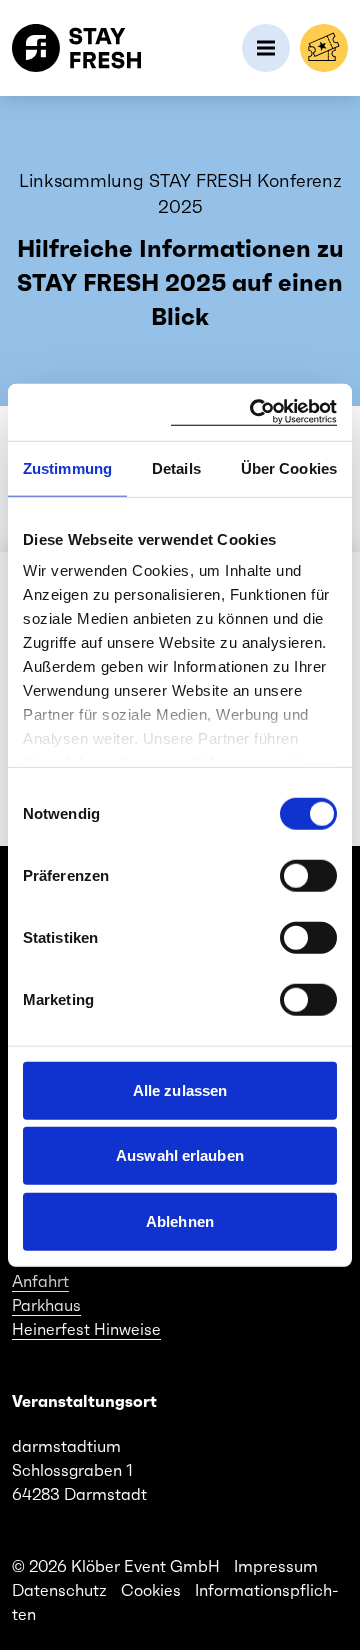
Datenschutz (59, 1590)
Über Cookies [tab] (289, 467)
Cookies (151, 1590)
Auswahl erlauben (180, 1155)
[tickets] (324, 48)
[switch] (308, 875)
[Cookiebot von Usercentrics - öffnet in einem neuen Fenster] (254, 412)
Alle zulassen (180, 1089)
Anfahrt (40, 1281)
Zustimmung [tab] (67, 467)
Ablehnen (180, 1220)
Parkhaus (46, 1305)
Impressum (276, 1566)
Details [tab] (176, 467)
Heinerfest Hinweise (86, 1329)
